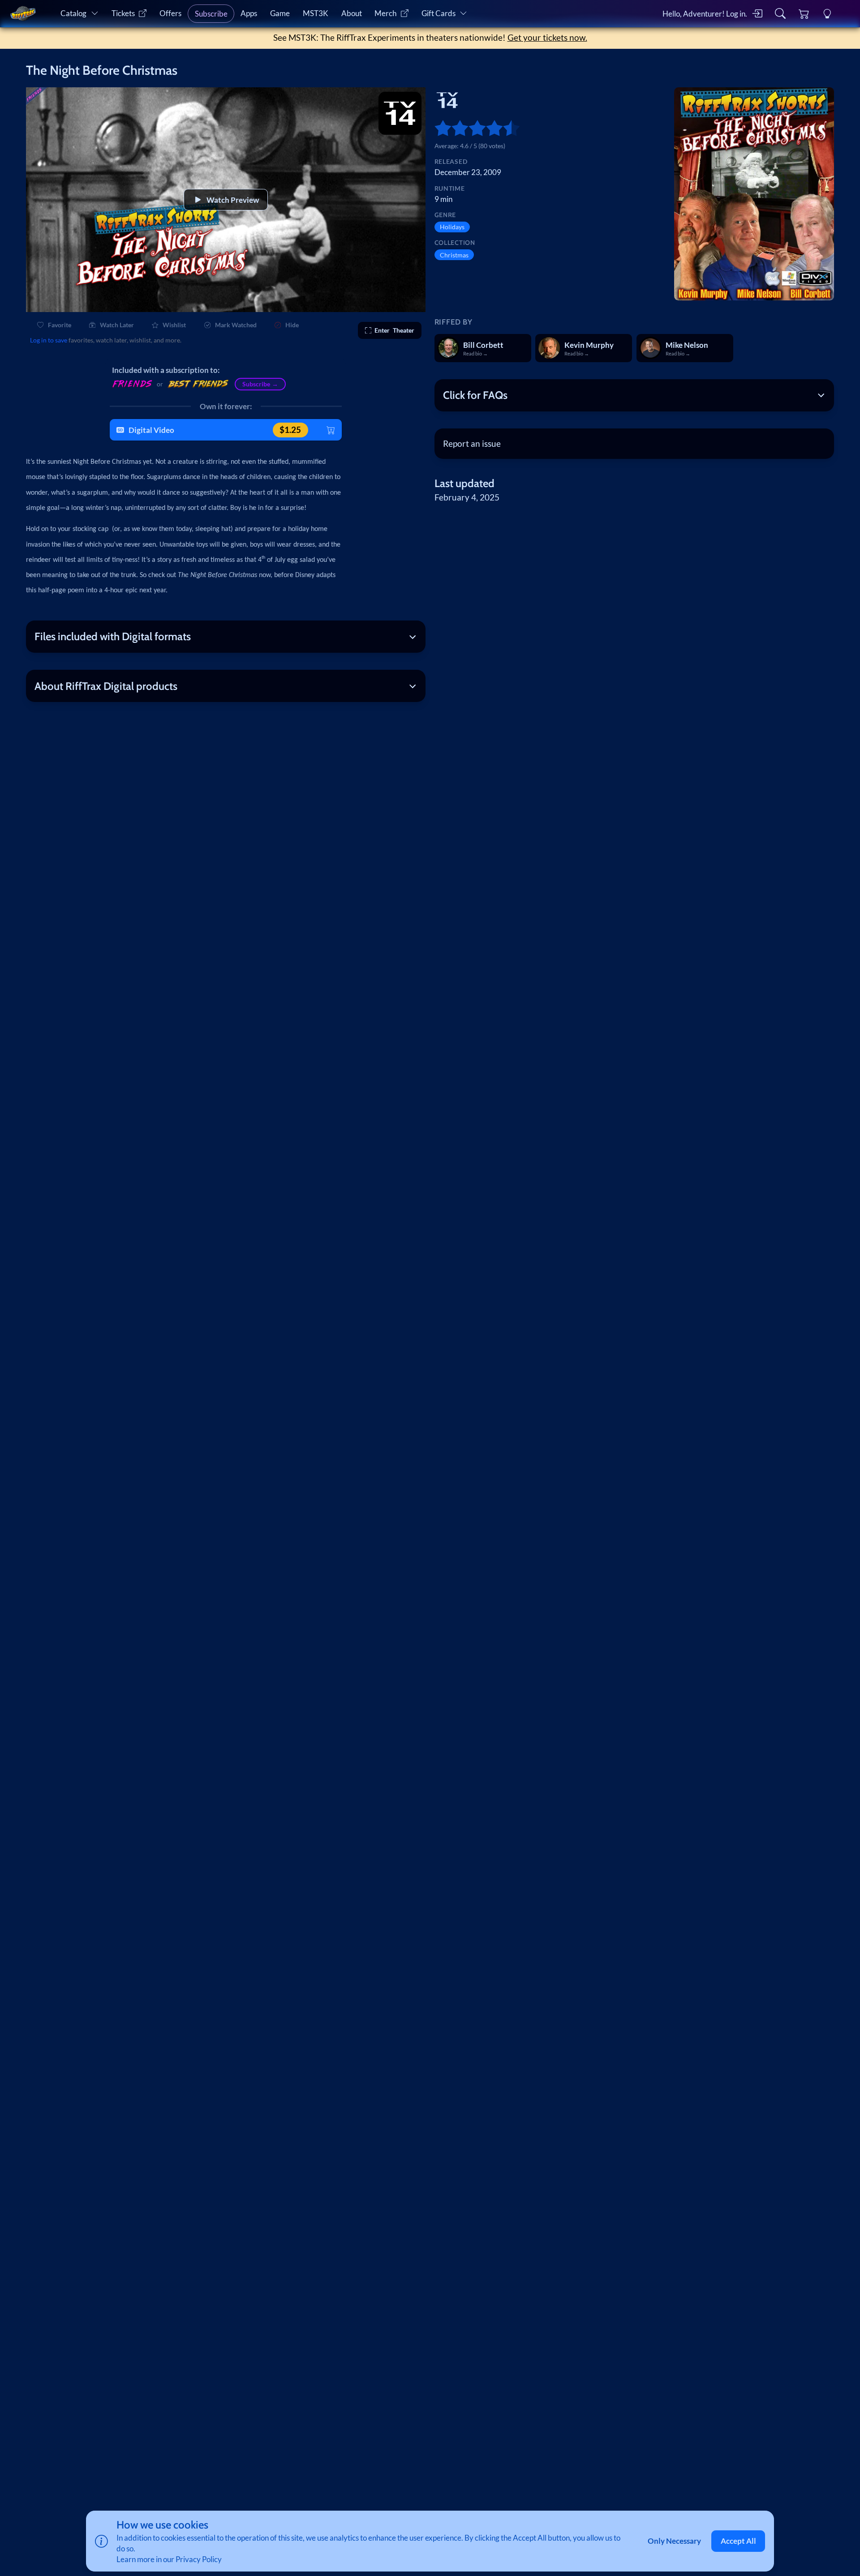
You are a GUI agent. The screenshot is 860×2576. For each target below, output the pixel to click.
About (352, 13)
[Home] (23, 13)
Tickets (123, 13)
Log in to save (49, 340)
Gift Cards (439, 13)
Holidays (452, 227)
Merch (385, 13)
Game (280, 13)
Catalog (73, 13)
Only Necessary (674, 2541)
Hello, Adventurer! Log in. (705, 14)
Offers (170, 13)
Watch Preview (233, 200)
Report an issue (472, 443)
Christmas (454, 255)
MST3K (316, 13)
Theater (394, 330)
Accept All (738, 2541)
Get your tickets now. (547, 37)
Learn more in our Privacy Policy (169, 2559)
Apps (249, 13)
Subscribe (211, 14)
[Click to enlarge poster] (754, 194)
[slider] (439, 128)
